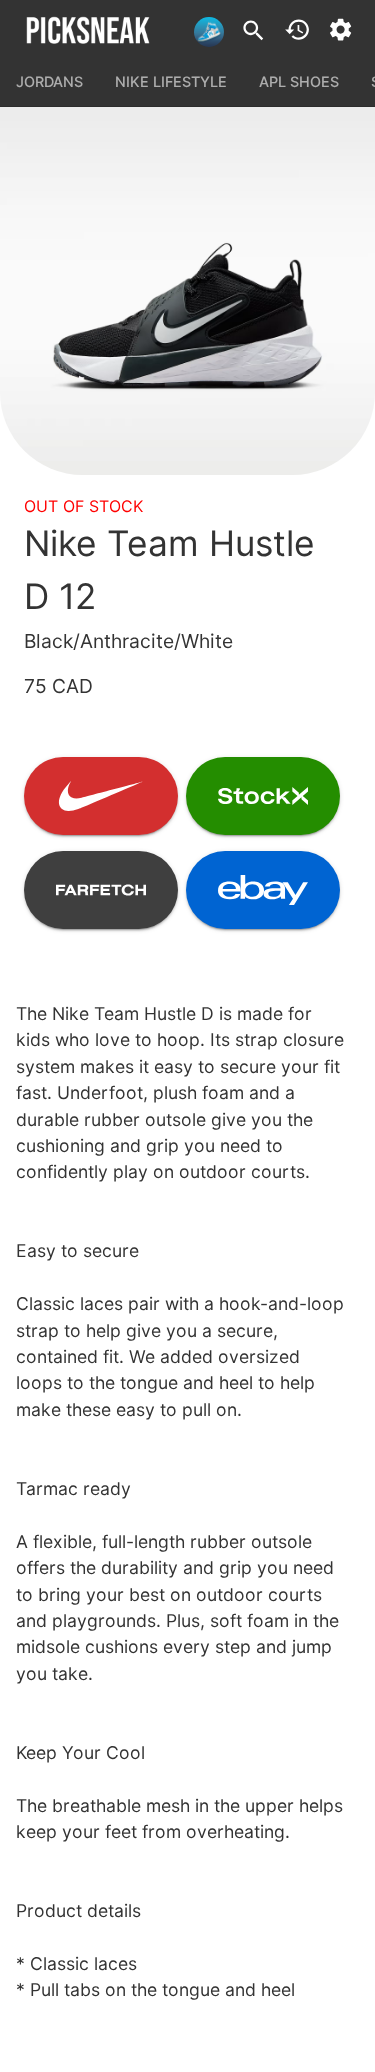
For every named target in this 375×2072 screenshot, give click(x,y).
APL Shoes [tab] (299, 81)
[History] (297, 29)
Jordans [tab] (49, 81)
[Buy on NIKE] (101, 796)
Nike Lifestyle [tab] (171, 81)
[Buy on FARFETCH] (101, 890)
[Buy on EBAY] (263, 890)
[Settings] (340, 29)
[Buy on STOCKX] (263, 796)
